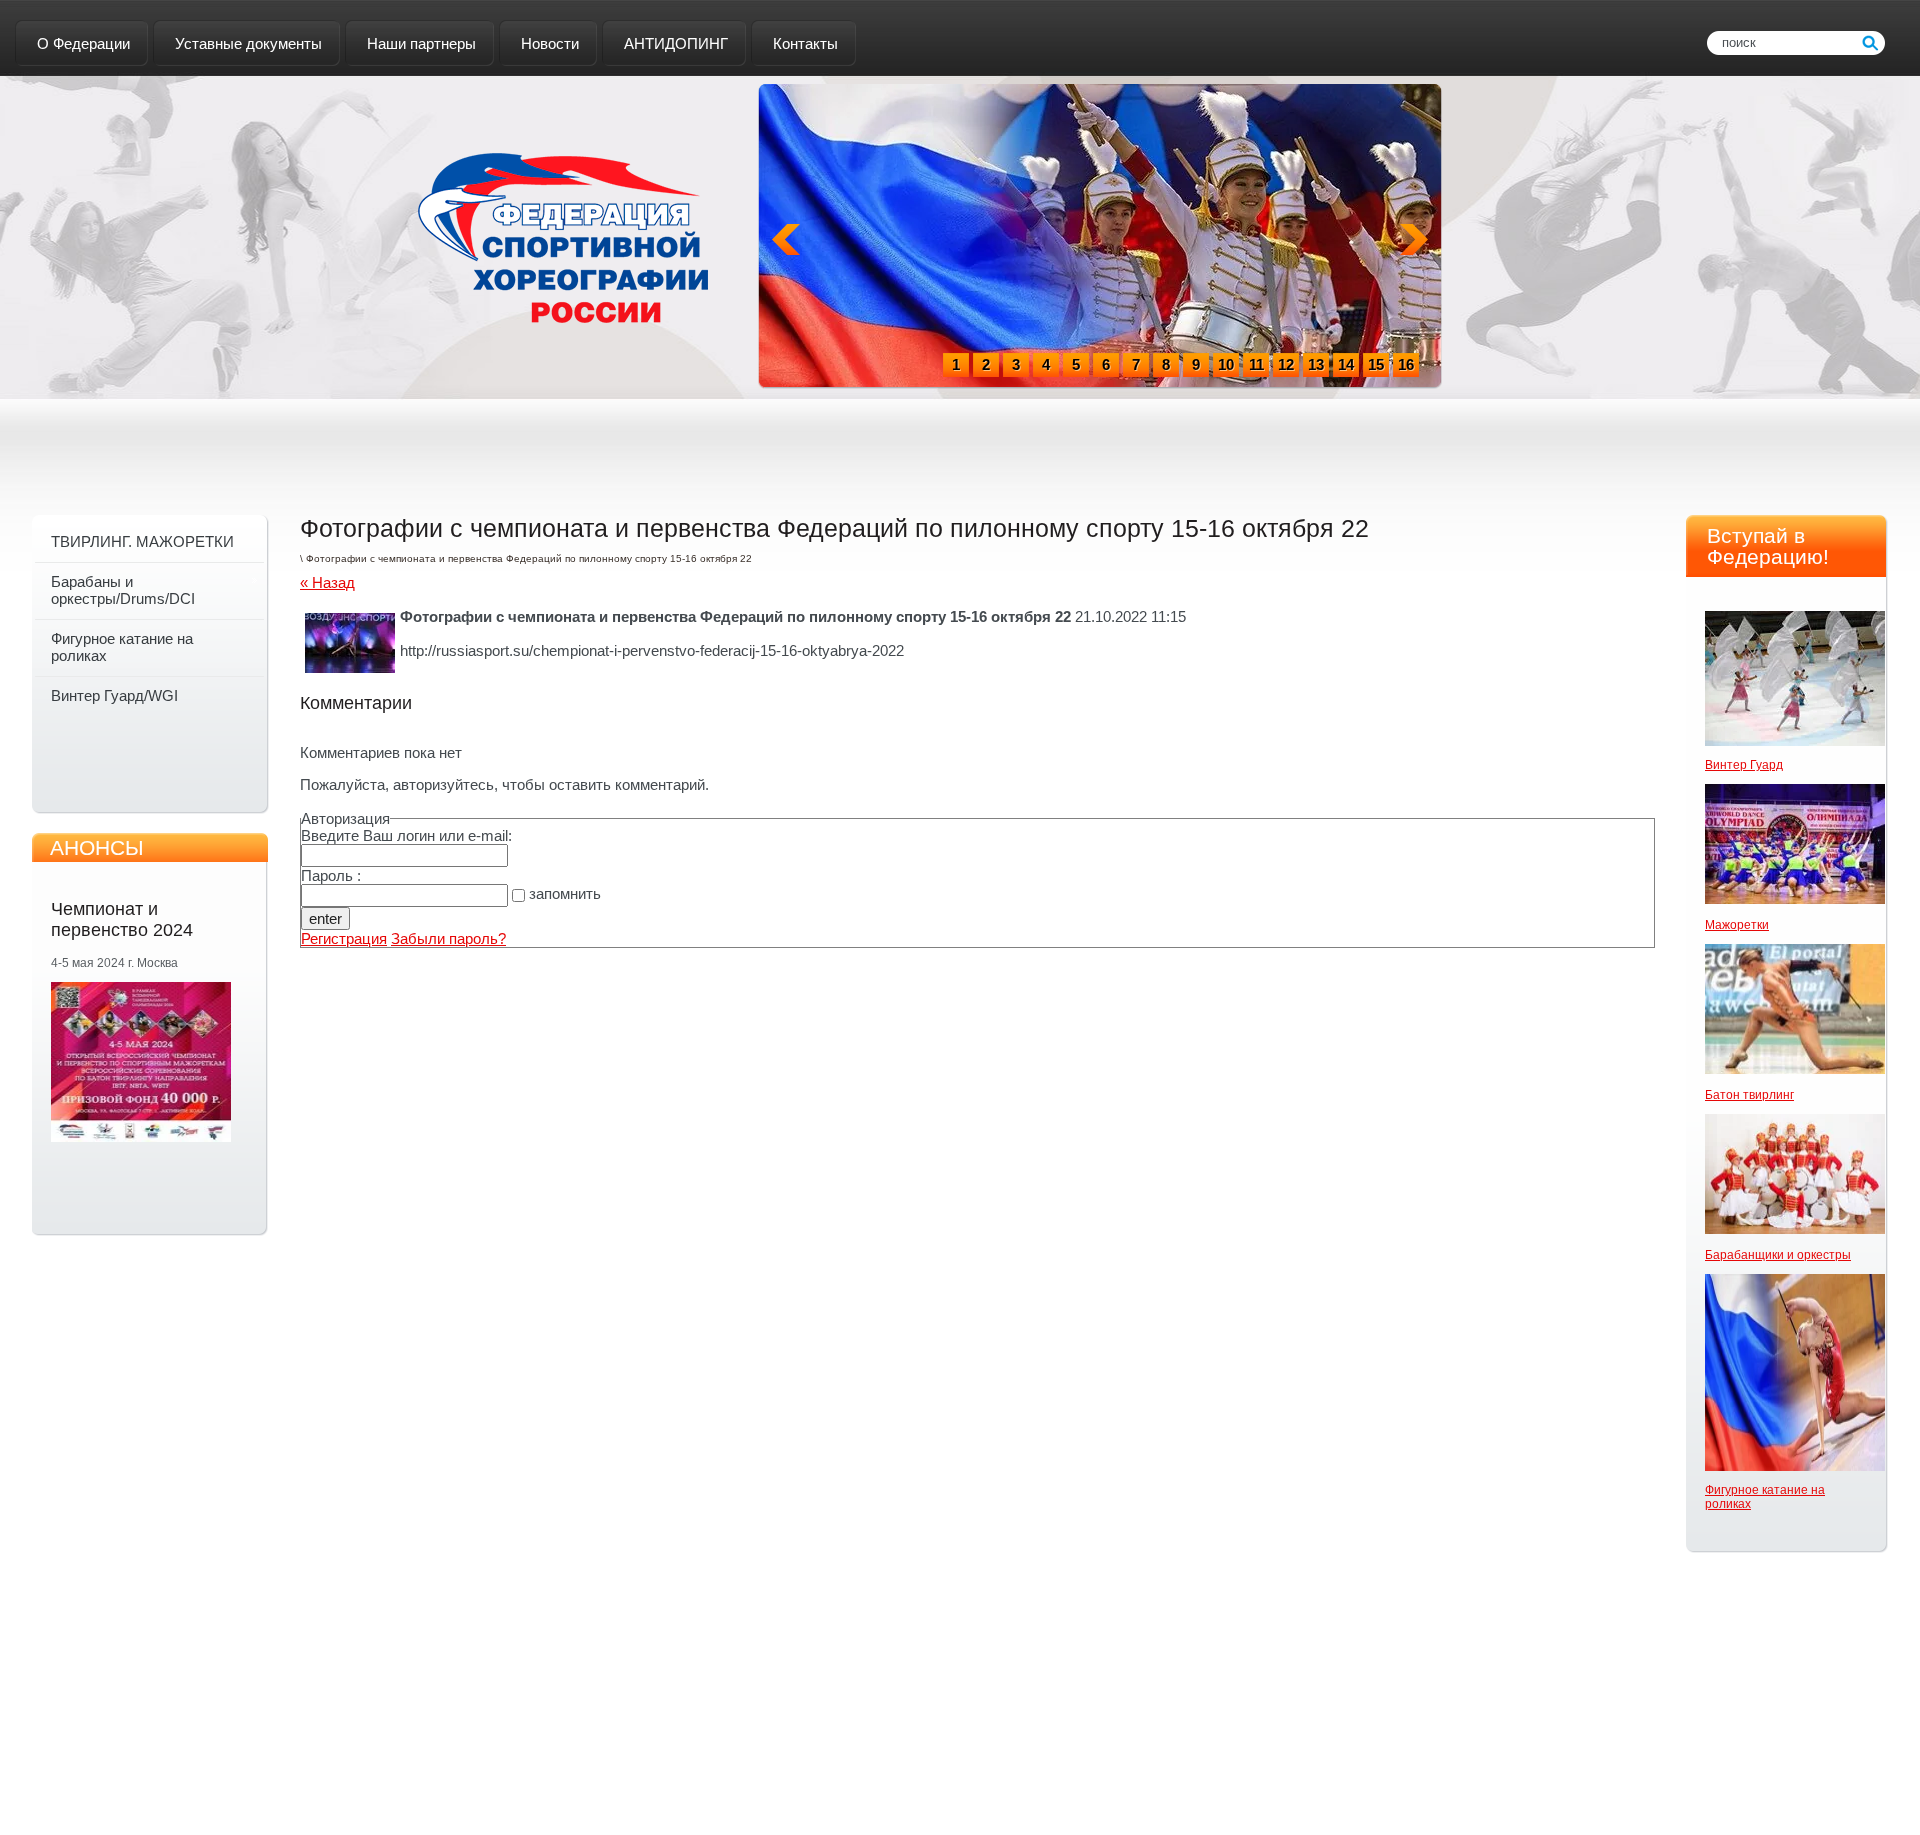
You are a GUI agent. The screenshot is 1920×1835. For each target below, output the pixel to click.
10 (1226, 364)
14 (1346, 364)
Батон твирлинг (1749, 1095)
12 (1286, 364)
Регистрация (344, 938)
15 (1376, 364)
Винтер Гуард (1744, 765)
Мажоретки (1737, 925)
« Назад (327, 582)
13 (1316, 364)
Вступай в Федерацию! (1768, 546)
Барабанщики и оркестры (1778, 1255)
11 (1256, 364)
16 (1406, 364)
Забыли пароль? (448, 938)
